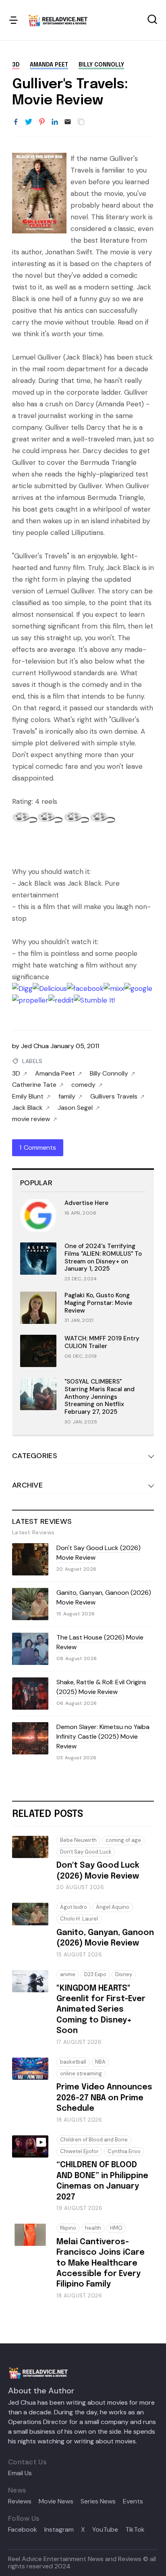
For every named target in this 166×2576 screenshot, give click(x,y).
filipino (68, 2228)
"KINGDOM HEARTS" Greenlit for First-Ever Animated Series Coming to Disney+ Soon (101, 2010)
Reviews (20, 2501)
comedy (83, 1085)
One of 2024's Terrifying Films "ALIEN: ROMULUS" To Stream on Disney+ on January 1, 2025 (103, 1257)
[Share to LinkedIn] (55, 122)
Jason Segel (75, 1108)
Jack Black (27, 1108)
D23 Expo (95, 1974)
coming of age (123, 1840)
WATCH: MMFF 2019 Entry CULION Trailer (102, 1342)
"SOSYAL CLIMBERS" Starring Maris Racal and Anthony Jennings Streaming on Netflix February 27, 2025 (100, 1397)
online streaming (81, 2073)
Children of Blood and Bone (94, 2140)
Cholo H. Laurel (79, 1919)
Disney (124, 1974)
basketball (73, 2062)
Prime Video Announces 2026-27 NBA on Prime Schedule (104, 2098)
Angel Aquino (113, 1907)
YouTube (105, 2530)
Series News (98, 2501)
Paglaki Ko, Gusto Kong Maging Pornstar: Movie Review (98, 1303)
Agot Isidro (74, 1907)
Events (133, 2501)
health (93, 2228)
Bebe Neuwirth (78, 1840)
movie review (31, 1119)
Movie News (56, 2501)
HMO (116, 2228)
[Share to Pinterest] (42, 122)
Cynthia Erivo (124, 2151)
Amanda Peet (49, 65)
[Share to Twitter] (29, 122)
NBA (100, 2062)
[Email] (68, 122)
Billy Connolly (101, 65)
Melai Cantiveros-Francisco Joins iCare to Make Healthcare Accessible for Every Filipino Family (101, 2263)
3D (16, 65)
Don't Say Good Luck (86, 1852)
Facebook (23, 2530)
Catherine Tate (34, 1085)
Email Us (20, 2473)
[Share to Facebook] (16, 122)
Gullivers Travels (114, 1097)
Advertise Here (86, 1203)
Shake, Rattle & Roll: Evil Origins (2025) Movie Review (101, 1687)
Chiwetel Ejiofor (79, 2151)
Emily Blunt (28, 1097)
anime (68, 1974)
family (67, 1097)
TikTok (135, 2530)
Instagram (59, 2530)
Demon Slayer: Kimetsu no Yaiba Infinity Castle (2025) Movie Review (103, 1736)
